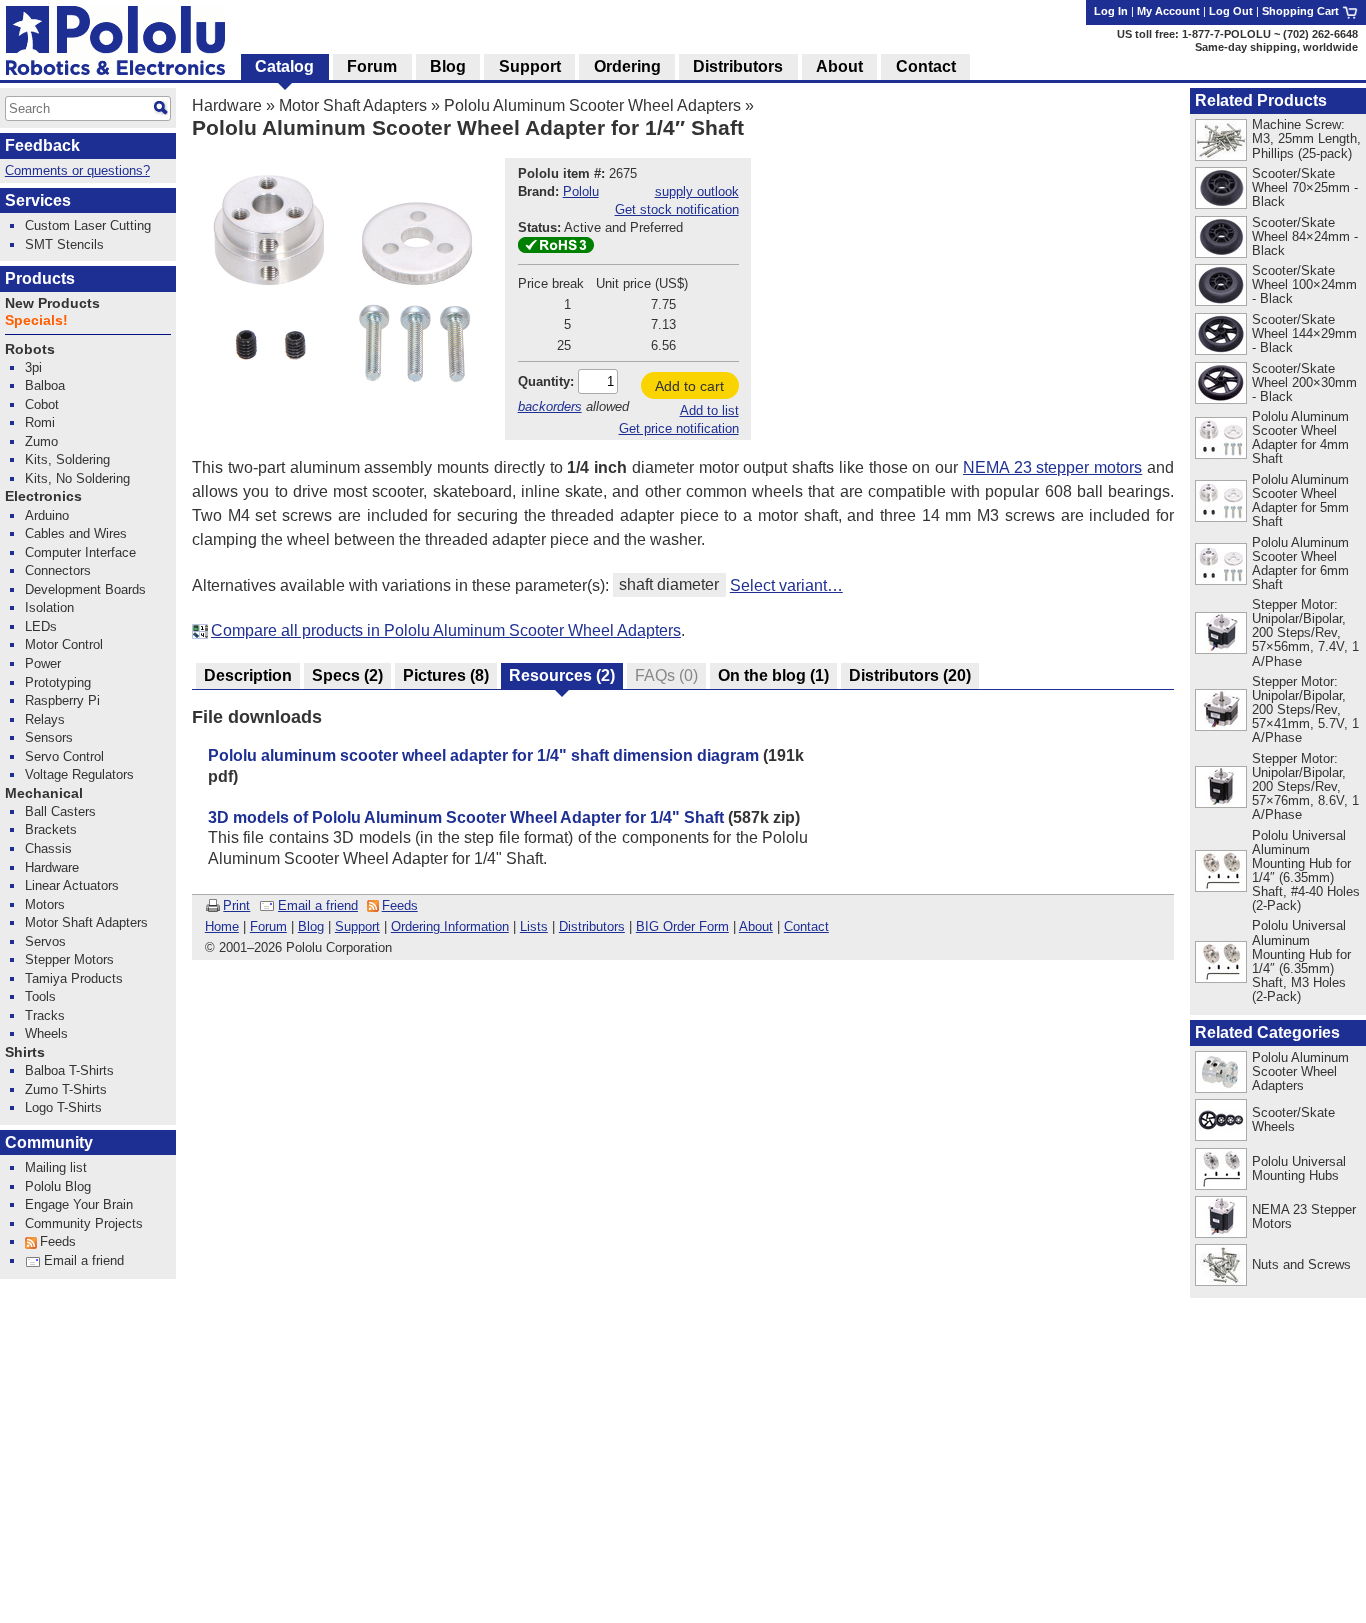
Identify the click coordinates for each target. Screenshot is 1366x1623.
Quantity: (546, 381)
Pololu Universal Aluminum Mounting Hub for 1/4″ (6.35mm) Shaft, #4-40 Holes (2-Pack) (1306, 870)
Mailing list (56, 1167)
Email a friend (318, 905)
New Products (52, 303)
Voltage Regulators (79, 774)
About (756, 926)
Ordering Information (450, 926)
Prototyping (58, 682)
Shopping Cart (1302, 11)
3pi (33, 367)
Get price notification (679, 428)
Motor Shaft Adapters (353, 105)
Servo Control (64, 756)
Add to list (709, 410)
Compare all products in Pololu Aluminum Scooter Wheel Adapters (446, 630)
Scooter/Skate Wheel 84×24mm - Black (1305, 236)
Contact (806, 926)
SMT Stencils (64, 244)
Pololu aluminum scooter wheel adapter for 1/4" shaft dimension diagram (483, 755)
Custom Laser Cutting (88, 225)
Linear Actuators (72, 885)
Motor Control (64, 644)
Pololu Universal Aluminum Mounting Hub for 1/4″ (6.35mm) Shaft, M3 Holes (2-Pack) (1301, 960)
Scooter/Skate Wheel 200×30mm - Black (1304, 382)
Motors (45, 904)
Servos (45, 941)
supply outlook (697, 191)
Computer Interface (80, 552)
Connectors (58, 570)
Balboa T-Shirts (69, 1070)
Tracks (45, 1015)
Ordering (627, 66)
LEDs (41, 626)
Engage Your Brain (79, 1204)
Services (38, 200)
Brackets (51, 829)
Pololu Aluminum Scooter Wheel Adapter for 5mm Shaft (1300, 500)
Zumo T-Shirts (66, 1089)
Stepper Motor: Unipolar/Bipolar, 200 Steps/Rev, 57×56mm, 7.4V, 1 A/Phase (1305, 632)
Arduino (47, 515)
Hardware (227, 105)
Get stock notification (677, 209)
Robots (30, 349)
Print (236, 905)
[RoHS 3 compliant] (556, 248)
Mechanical (44, 793)
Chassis (48, 848)
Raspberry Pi (62, 700)
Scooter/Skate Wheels (1293, 1119)
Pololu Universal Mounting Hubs (1299, 1168)
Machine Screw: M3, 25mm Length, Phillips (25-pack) (1306, 138)
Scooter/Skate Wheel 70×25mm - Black (1305, 187)
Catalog (284, 66)
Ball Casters (60, 811)
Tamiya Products (74, 978)
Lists (534, 926)
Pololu (581, 191)
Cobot (42, 404)
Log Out (1231, 11)
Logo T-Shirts (63, 1107)
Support (357, 926)
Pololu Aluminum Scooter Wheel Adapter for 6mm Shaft (1300, 563)
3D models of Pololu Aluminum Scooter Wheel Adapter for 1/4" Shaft (466, 817)
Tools (40, 996)
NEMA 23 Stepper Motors (1304, 1216)
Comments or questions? (77, 170)
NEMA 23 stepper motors (1052, 467)
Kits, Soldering (67, 459)
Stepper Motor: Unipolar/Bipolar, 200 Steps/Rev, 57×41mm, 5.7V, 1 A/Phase (1305, 709)
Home (222, 926)
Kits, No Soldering (77, 478)
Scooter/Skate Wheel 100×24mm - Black (1304, 284)
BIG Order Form (682, 926)
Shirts (25, 1052)
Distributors (592, 926)
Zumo (41, 441)
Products (40, 278)
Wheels (46, 1033)
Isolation (49, 607)
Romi (40, 422)
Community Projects (84, 1223)
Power (43, 663)
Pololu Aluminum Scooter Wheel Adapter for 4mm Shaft (1300, 437)
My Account (1168, 11)
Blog (311, 926)
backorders (550, 406)
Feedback (42, 145)
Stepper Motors (69, 959)
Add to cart (689, 386)
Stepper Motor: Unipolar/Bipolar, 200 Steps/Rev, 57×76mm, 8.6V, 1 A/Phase (1305, 786)
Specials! (36, 320)
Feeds (400, 905)
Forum (268, 926)
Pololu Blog (58, 1186)
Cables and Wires (76, 533)
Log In (1111, 11)
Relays (45, 719)
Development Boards (85, 589)
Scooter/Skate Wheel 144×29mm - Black (1304, 333)
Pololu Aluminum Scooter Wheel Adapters (592, 105)
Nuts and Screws (1301, 1264)
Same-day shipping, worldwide (1276, 47)
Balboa (45, 385)
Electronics (43, 496)
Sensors (49, 737)
